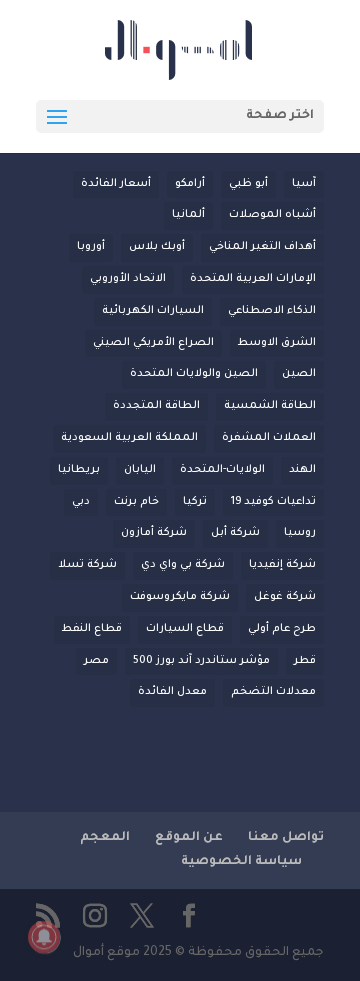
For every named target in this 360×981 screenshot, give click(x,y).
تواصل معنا (286, 838)
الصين (299, 374)
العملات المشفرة (269, 438)
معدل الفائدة (172, 692)
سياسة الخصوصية (241, 862)
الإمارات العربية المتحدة (253, 279)
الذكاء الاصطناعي (272, 311)
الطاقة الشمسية (270, 406)
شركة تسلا (87, 565)
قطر (305, 661)
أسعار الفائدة (116, 184)
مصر (96, 661)
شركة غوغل (285, 597)
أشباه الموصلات (272, 215)
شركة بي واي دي (183, 565)
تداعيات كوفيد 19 (273, 502)
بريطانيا (79, 470)
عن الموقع (189, 838)
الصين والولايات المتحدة (194, 374)
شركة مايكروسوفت (180, 597)
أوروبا (91, 247)
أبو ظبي (248, 184)
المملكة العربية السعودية (129, 438)
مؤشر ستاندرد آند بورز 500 (201, 661)
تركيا (195, 502)
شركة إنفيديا (282, 565)
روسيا (300, 533)
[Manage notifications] (44, 937)
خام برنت (136, 502)
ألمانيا (188, 215)
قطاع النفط (92, 629)
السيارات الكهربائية (153, 311)
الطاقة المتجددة (156, 406)
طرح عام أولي (282, 629)
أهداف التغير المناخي (262, 247)
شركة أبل (235, 533)
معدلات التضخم (273, 692)
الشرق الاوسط (277, 343)
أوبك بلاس (157, 247)
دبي (81, 502)
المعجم (105, 838)
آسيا (304, 184)
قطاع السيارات (185, 629)
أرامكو (190, 184)
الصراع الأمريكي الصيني (153, 343)
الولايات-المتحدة (222, 470)
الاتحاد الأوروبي (128, 279)
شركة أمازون (154, 533)
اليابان (140, 470)
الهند (302, 470)
